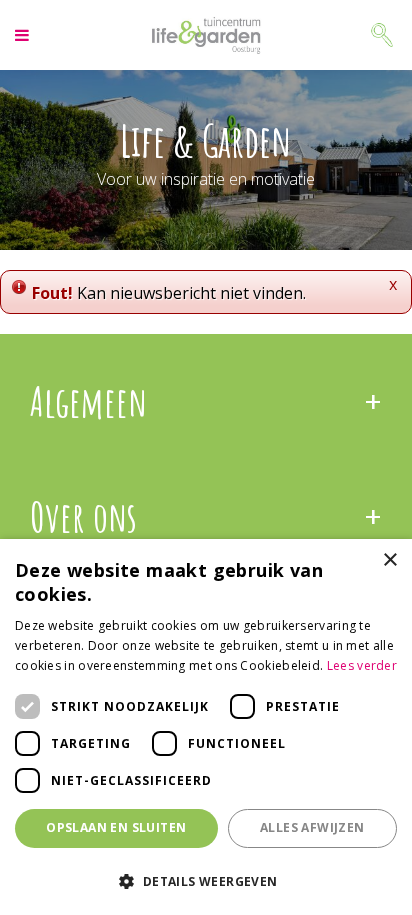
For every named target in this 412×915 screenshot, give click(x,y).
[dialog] (206, 727)
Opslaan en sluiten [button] (116, 827)
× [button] (389, 560)
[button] (206, 880)
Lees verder (362, 665)
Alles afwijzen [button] (312, 827)
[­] (24, 35)
